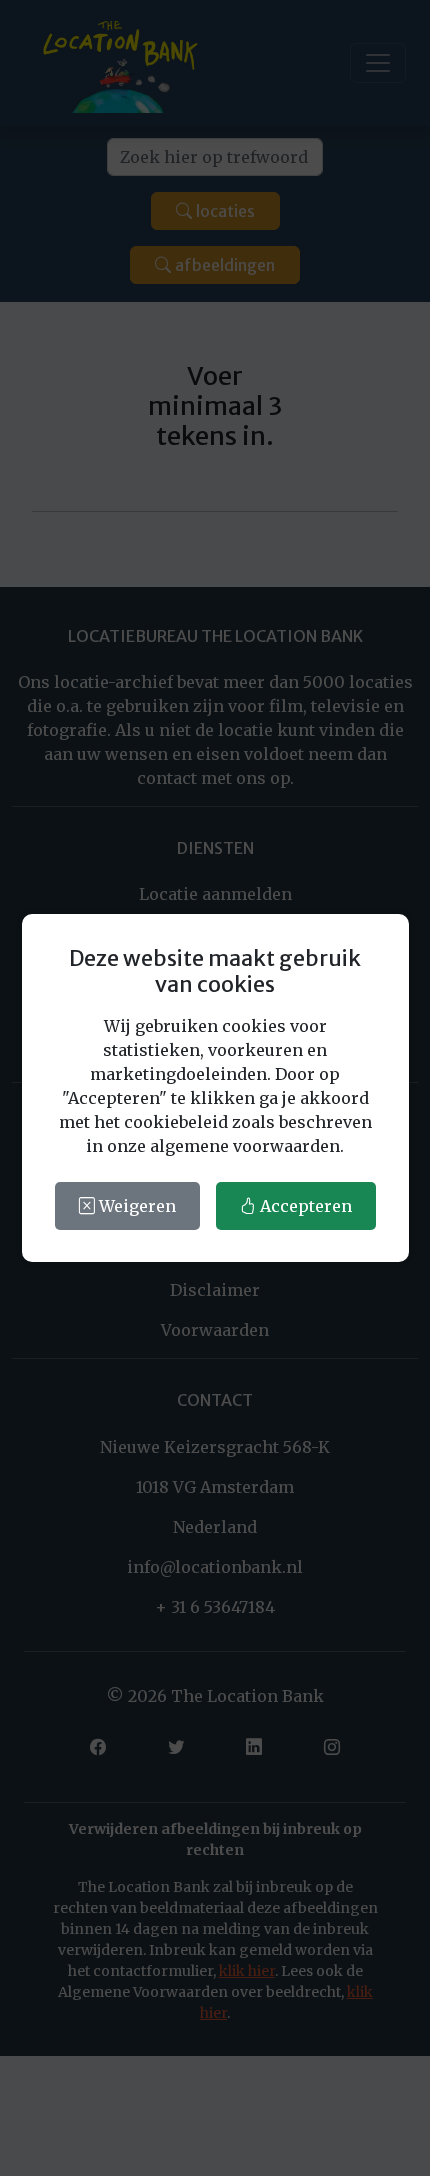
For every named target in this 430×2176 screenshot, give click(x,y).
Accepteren (304, 1206)
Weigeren (135, 1206)
